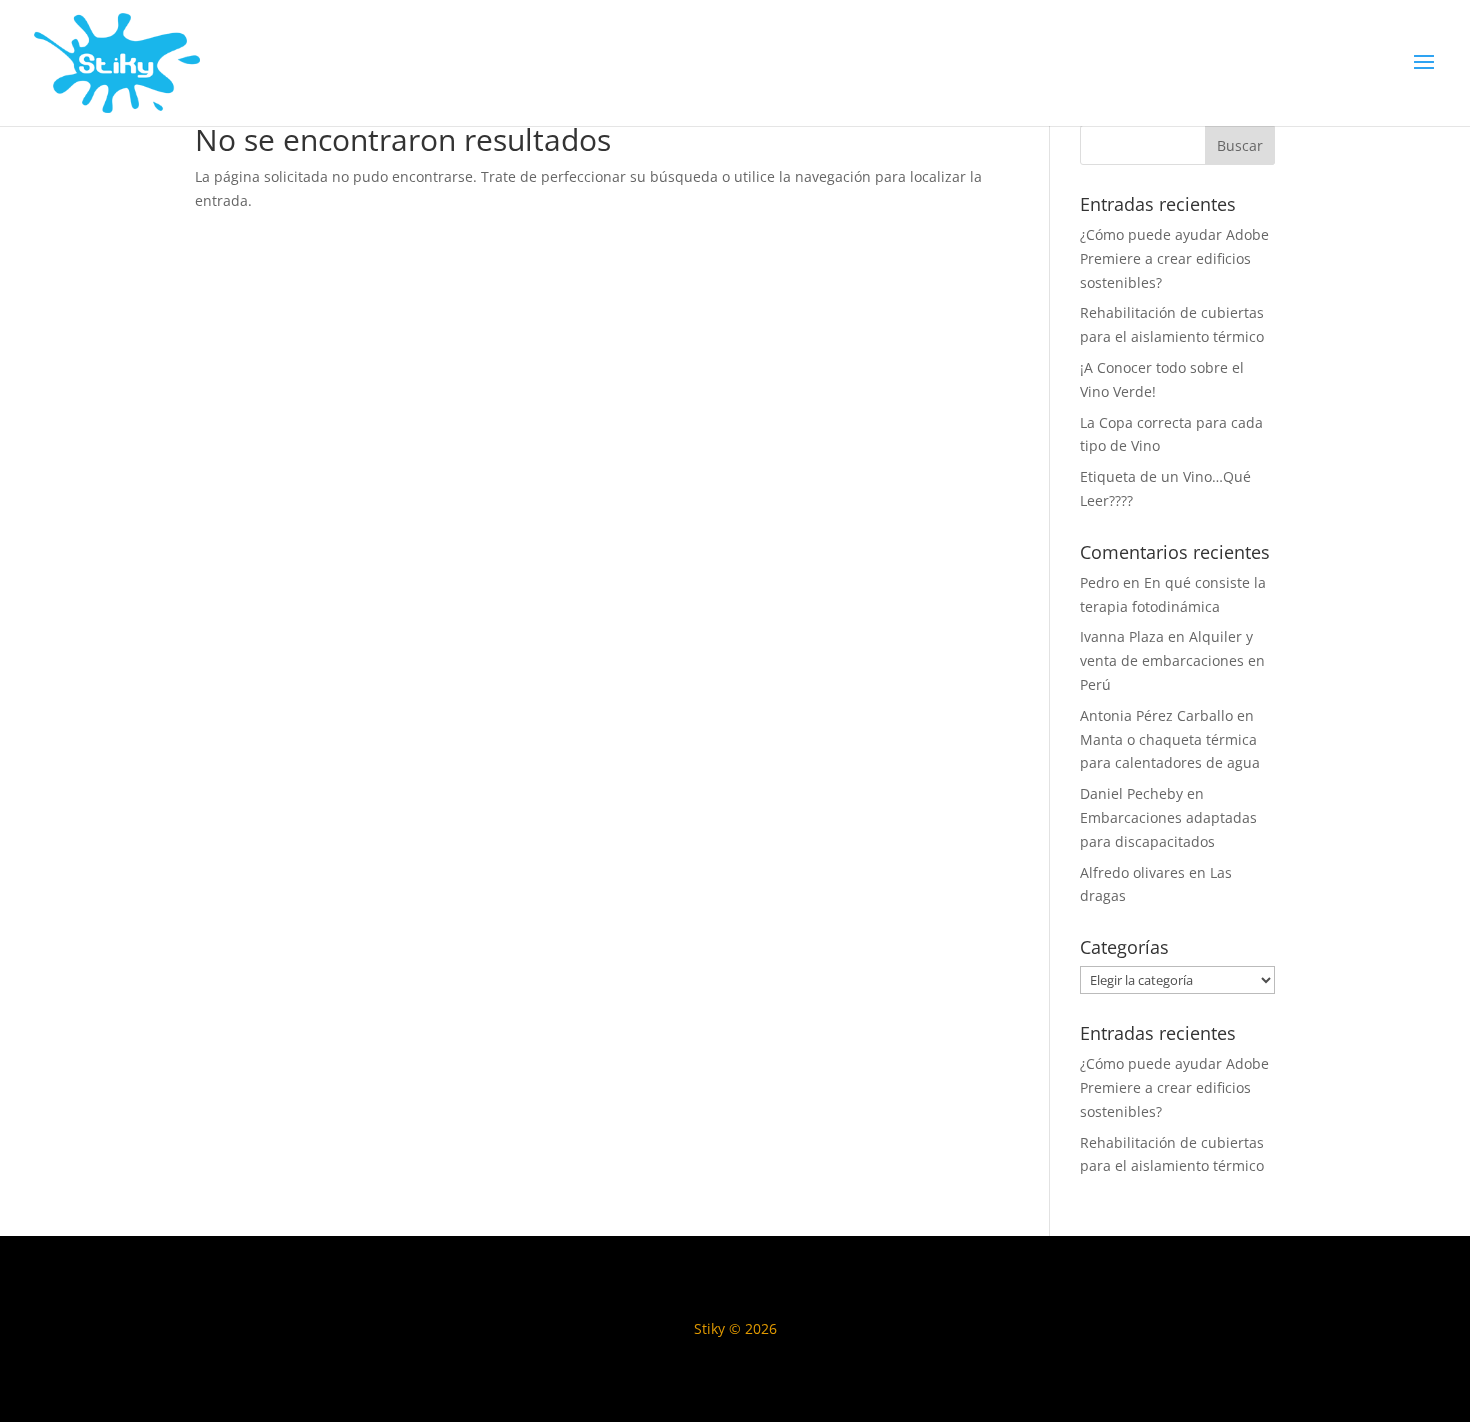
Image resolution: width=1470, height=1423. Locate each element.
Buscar (1240, 145)
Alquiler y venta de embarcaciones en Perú (1172, 660)
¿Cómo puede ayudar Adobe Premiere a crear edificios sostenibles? (1174, 258)
